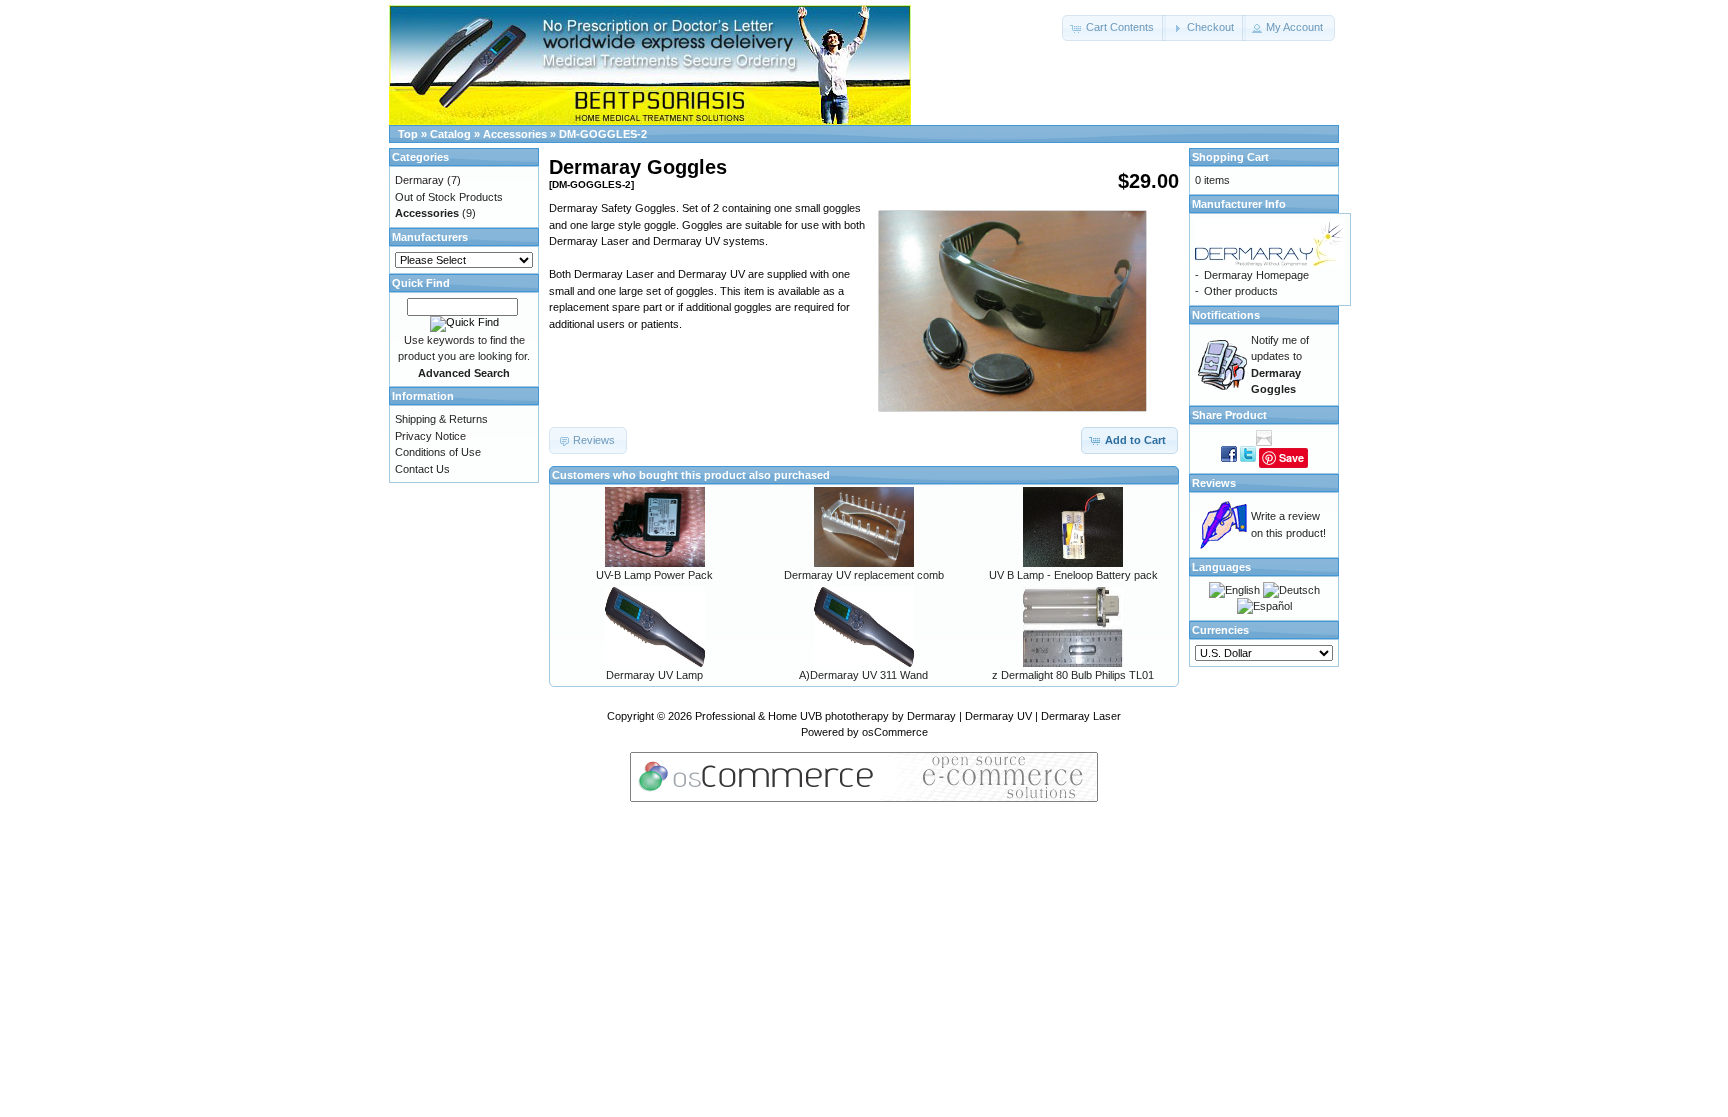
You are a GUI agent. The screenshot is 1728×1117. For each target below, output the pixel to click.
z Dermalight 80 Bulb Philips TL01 (1073, 675)
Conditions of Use (438, 452)
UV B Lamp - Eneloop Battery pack (1073, 575)
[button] (1114, 28)
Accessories (515, 134)
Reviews (1214, 483)
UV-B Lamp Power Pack (654, 575)
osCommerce (895, 732)
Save (1291, 457)
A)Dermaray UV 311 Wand (863, 675)
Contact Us (422, 469)
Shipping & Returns (441, 419)
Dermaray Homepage (1256, 275)
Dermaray (419, 180)
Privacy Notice (430, 436)
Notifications (1226, 315)
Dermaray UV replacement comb (864, 575)
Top (408, 134)
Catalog (450, 134)
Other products (1241, 291)
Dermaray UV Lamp (654, 675)
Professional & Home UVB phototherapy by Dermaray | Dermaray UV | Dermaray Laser (908, 716)
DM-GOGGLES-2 (603, 134)
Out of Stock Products (449, 197)
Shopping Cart (1230, 157)
